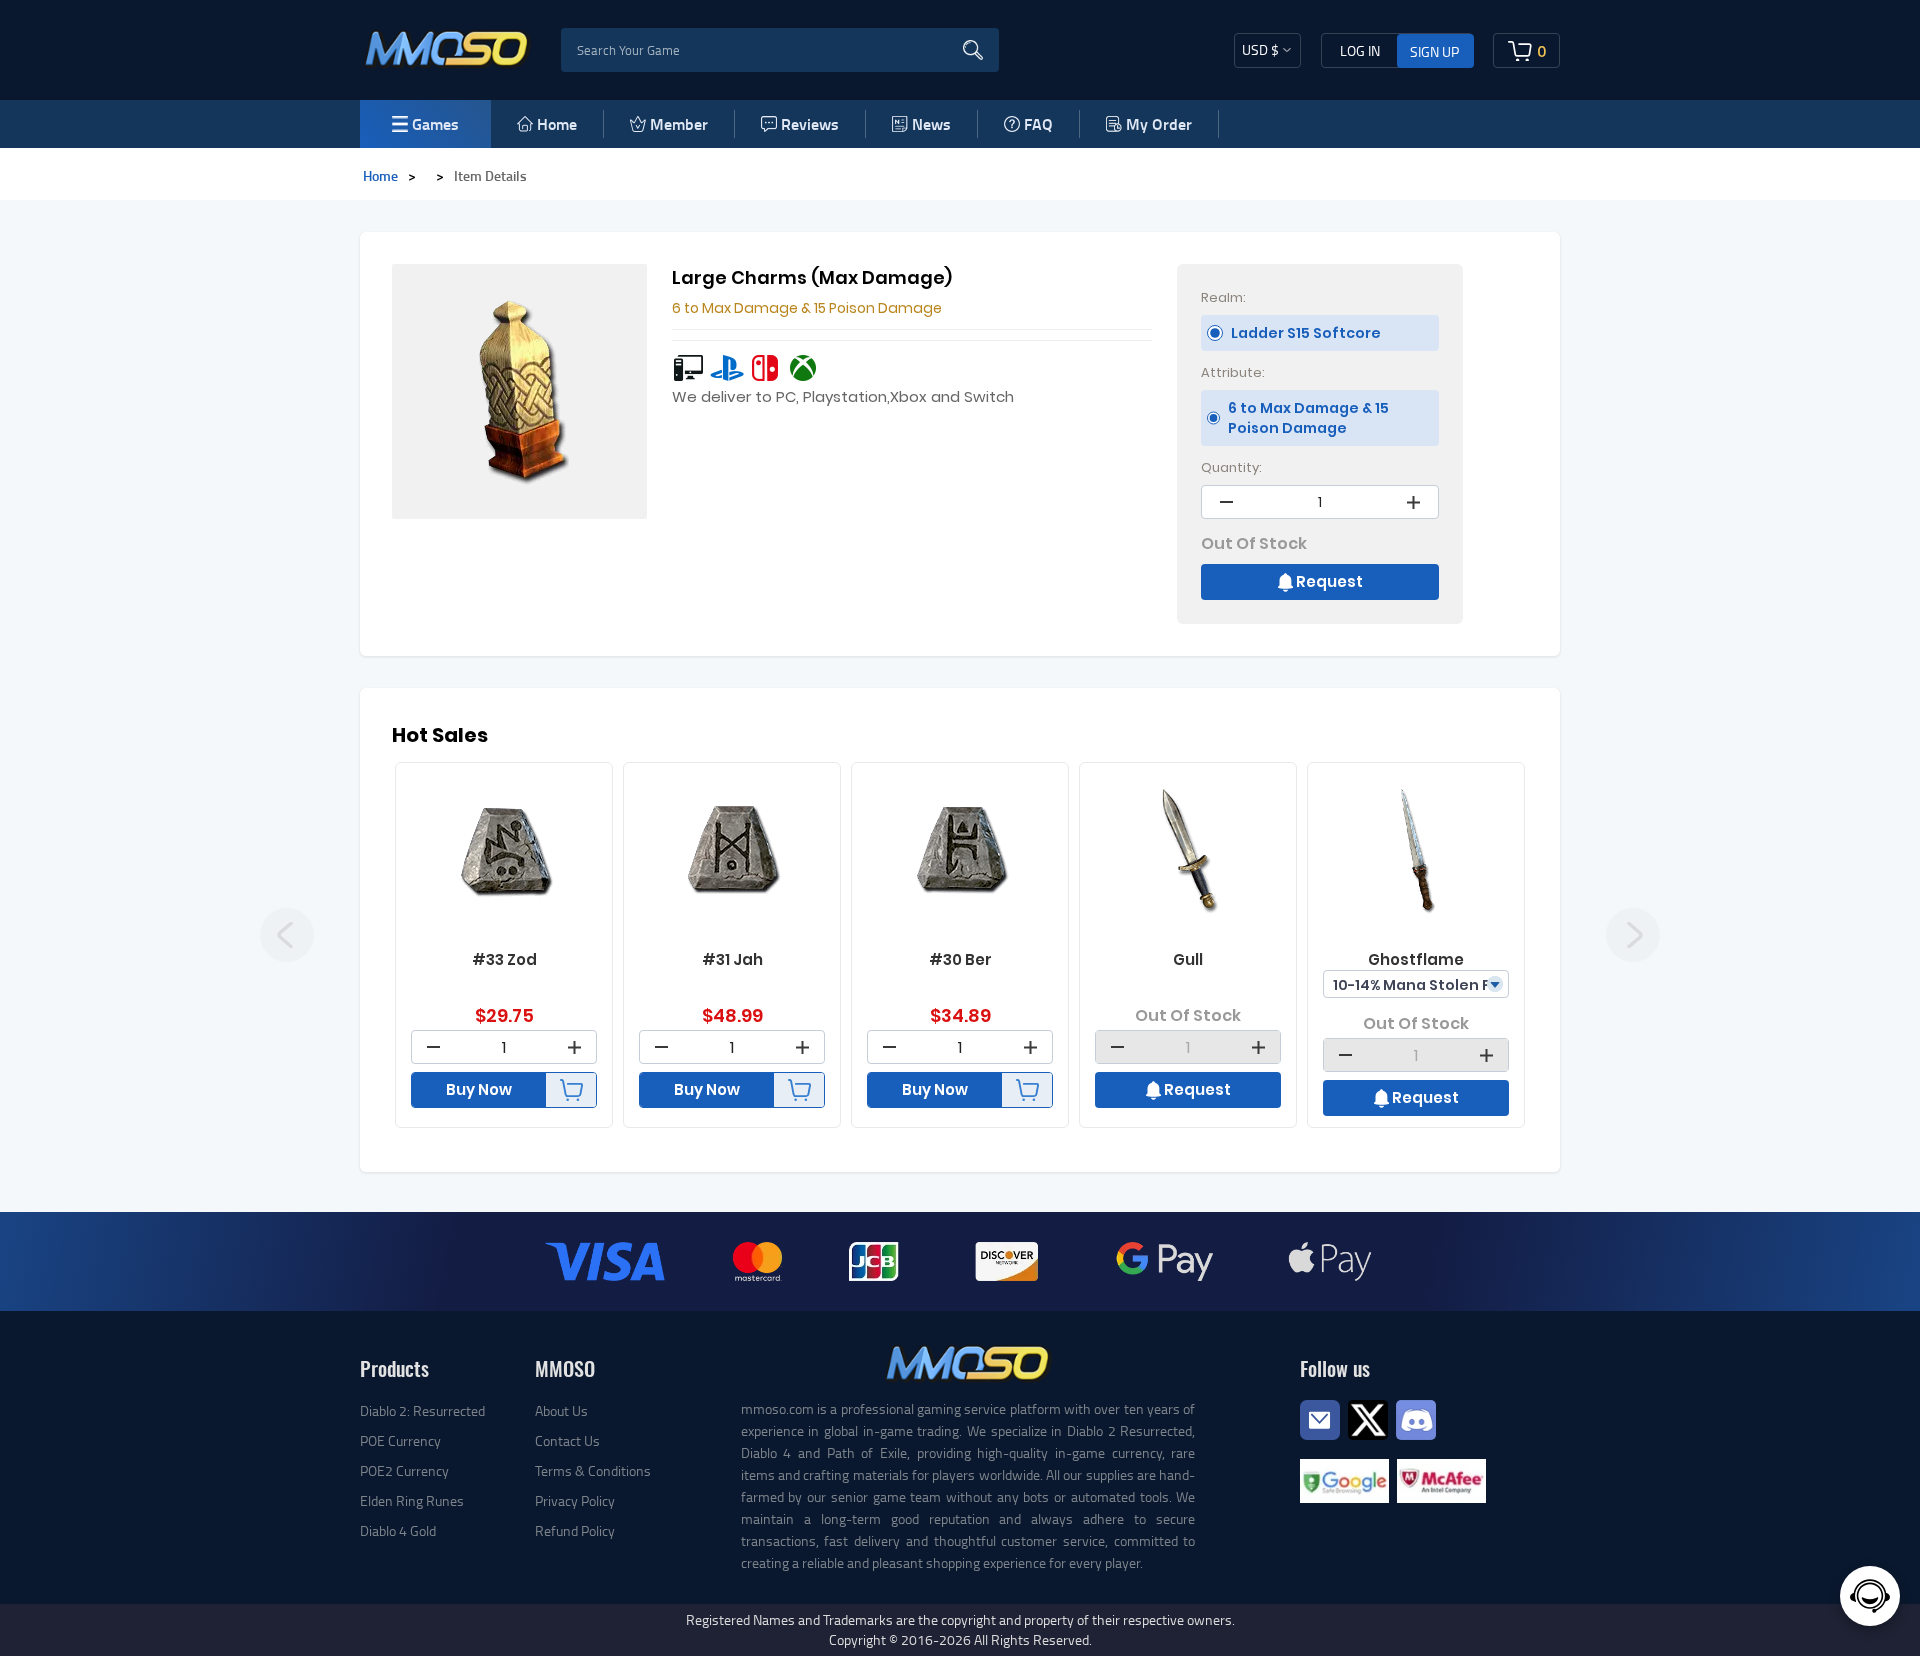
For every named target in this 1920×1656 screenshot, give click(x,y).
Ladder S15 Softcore (1306, 333)
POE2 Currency (404, 1470)
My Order (1159, 123)
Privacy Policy (575, 1500)
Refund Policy (575, 1530)
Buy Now (479, 1089)
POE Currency (400, 1440)
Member (679, 123)
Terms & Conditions (593, 1470)
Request (1329, 581)
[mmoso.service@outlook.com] (1320, 1438)
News (931, 123)
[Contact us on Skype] (1368, 1417)
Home (557, 123)
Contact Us (567, 1440)
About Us (561, 1410)
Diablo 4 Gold (398, 1530)
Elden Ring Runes (412, 1500)
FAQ (1038, 123)
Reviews (810, 123)
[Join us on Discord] (1416, 1417)
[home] (447, 48)
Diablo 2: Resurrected (422, 1410)
